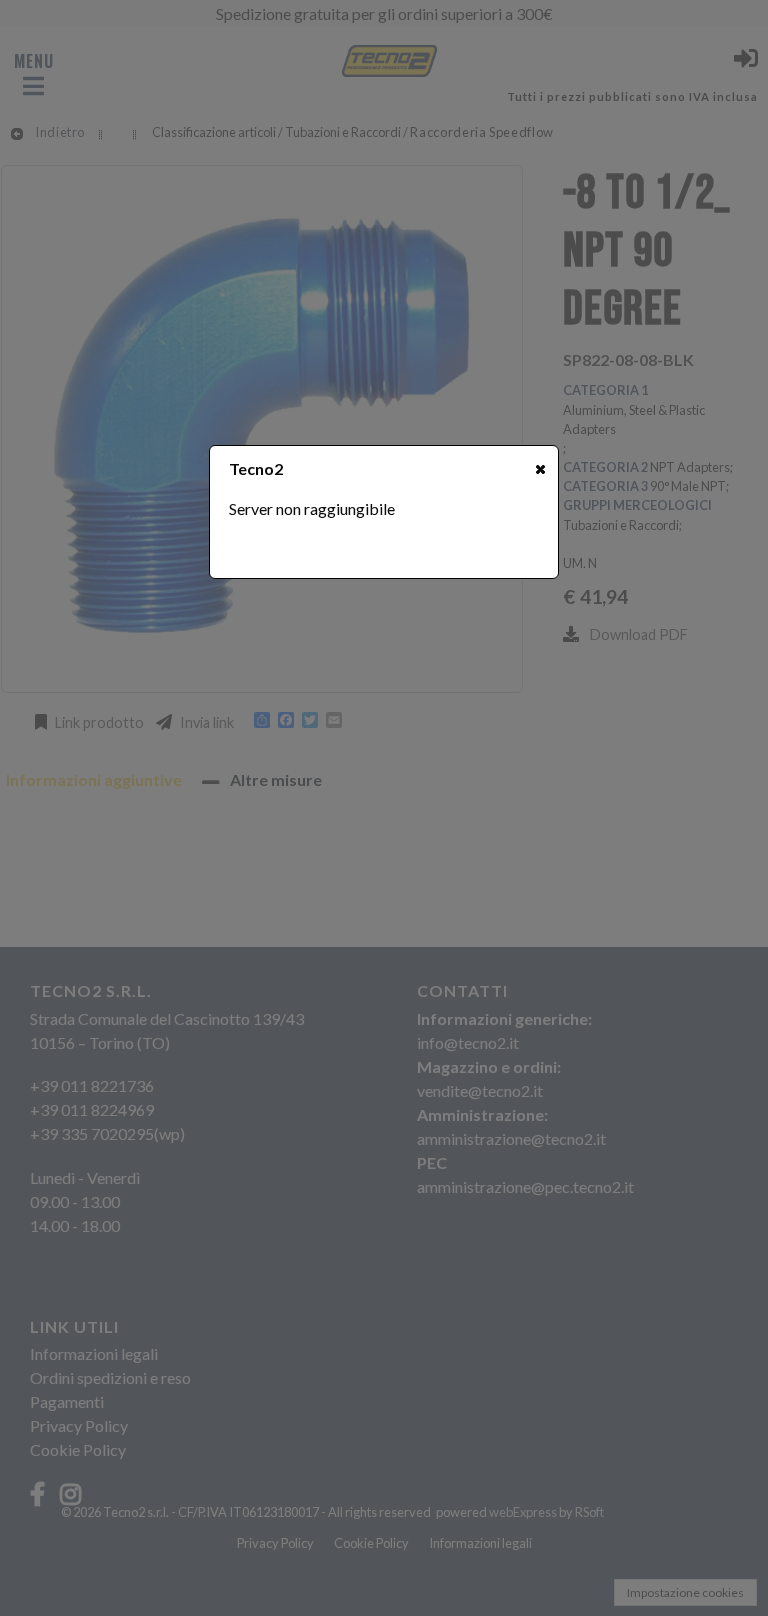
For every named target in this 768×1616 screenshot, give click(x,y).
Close (540, 469)
